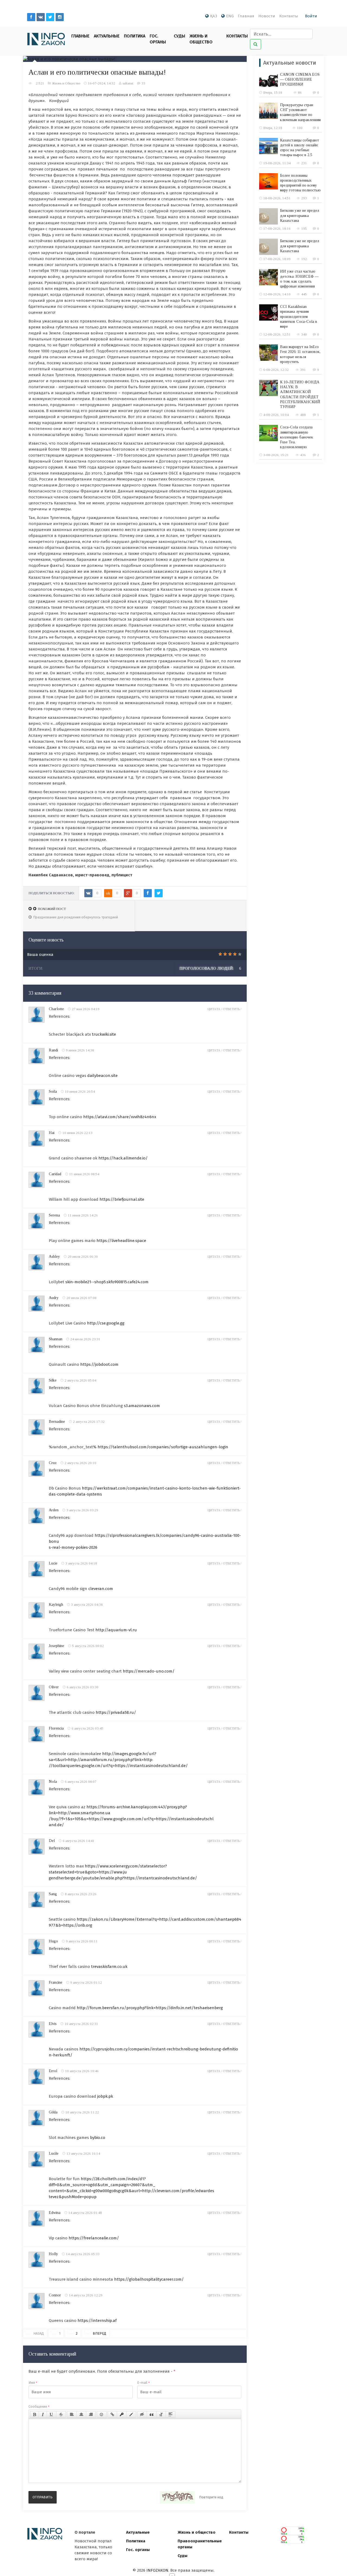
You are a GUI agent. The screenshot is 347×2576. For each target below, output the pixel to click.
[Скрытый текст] (142, 2414)
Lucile (54, 2153)
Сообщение (39, 2406)
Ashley (54, 1257)
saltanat (128, 83)
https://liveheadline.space (121, 1241)
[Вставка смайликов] (102, 2414)
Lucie (53, 1563)
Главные (80, 36)
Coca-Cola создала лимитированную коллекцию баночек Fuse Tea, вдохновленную (297, 437)
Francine (56, 1982)
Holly (53, 2254)
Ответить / (232, 1009)
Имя (33, 2383)
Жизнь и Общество (201, 39)
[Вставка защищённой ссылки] (122, 2414)
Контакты (289, 16)
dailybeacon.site (102, 1076)
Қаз (214, 16)
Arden (54, 1510)
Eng (230, 16)
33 (143, 83)
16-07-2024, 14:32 (102, 83)
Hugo (53, 1941)
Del (52, 1841)
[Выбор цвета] (131, 2414)
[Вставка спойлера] (171, 2414)
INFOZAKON (157, 2570)
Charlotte (56, 1009)
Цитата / (215, 1009)
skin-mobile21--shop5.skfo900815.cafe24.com (107, 1282)
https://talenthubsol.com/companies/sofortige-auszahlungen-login (163, 1447)
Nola (53, 1782)
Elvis (53, 2024)
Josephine (57, 1646)
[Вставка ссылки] (112, 2414)
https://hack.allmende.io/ (123, 1158)
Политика (135, 36)
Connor (55, 2295)
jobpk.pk (105, 2096)
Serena (54, 1215)
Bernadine (57, 1422)
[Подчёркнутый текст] (52, 2414)
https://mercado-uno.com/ (149, 1671)
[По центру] (81, 2414)
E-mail (143, 2383)
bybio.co (98, 2138)
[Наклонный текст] (43, 2414)
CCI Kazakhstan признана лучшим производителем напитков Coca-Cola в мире (299, 317)
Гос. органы (158, 39)
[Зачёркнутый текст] (61, 2414)
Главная (246, 16)
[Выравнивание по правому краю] (91, 2414)
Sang (53, 1894)
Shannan (56, 1339)
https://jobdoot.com (99, 1364)
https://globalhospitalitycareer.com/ (149, 2279)
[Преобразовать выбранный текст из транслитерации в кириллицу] (161, 2414)
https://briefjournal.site (122, 1199)
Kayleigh (56, 1605)
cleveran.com (101, 1589)
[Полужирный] (35, 2414)
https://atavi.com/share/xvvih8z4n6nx (120, 1117)
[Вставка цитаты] (152, 2414)
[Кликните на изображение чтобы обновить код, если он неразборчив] (177, 2497)
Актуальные (107, 36)
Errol (53, 2071)
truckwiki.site (104, 1034)
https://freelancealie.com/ (94, 2238)
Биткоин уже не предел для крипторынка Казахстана (300, 215)
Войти (311, 16)
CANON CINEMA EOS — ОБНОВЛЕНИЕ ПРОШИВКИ (300, 79)
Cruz (53, 1463)
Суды (179, 36)
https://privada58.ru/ (116, 1712)
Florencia (56, 1728)
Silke (53, 1380)
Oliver (54, 1687)
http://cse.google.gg (106, 1323)
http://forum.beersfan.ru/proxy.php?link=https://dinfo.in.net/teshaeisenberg (150, 2008)
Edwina (55, 2213)
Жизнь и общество (197, 2532)
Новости (267, 16)
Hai (52, 1133)
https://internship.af (97, 2321)
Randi (53, 1050)
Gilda (53, 2112)
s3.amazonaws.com (142, 1406)
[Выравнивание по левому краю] (72, 2414)
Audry (54, 1298)
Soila (53, 1091)
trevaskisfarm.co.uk (109, 1967)
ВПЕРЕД (99, 2333)
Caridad (55, 1174)
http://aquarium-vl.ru (116, 1630)
